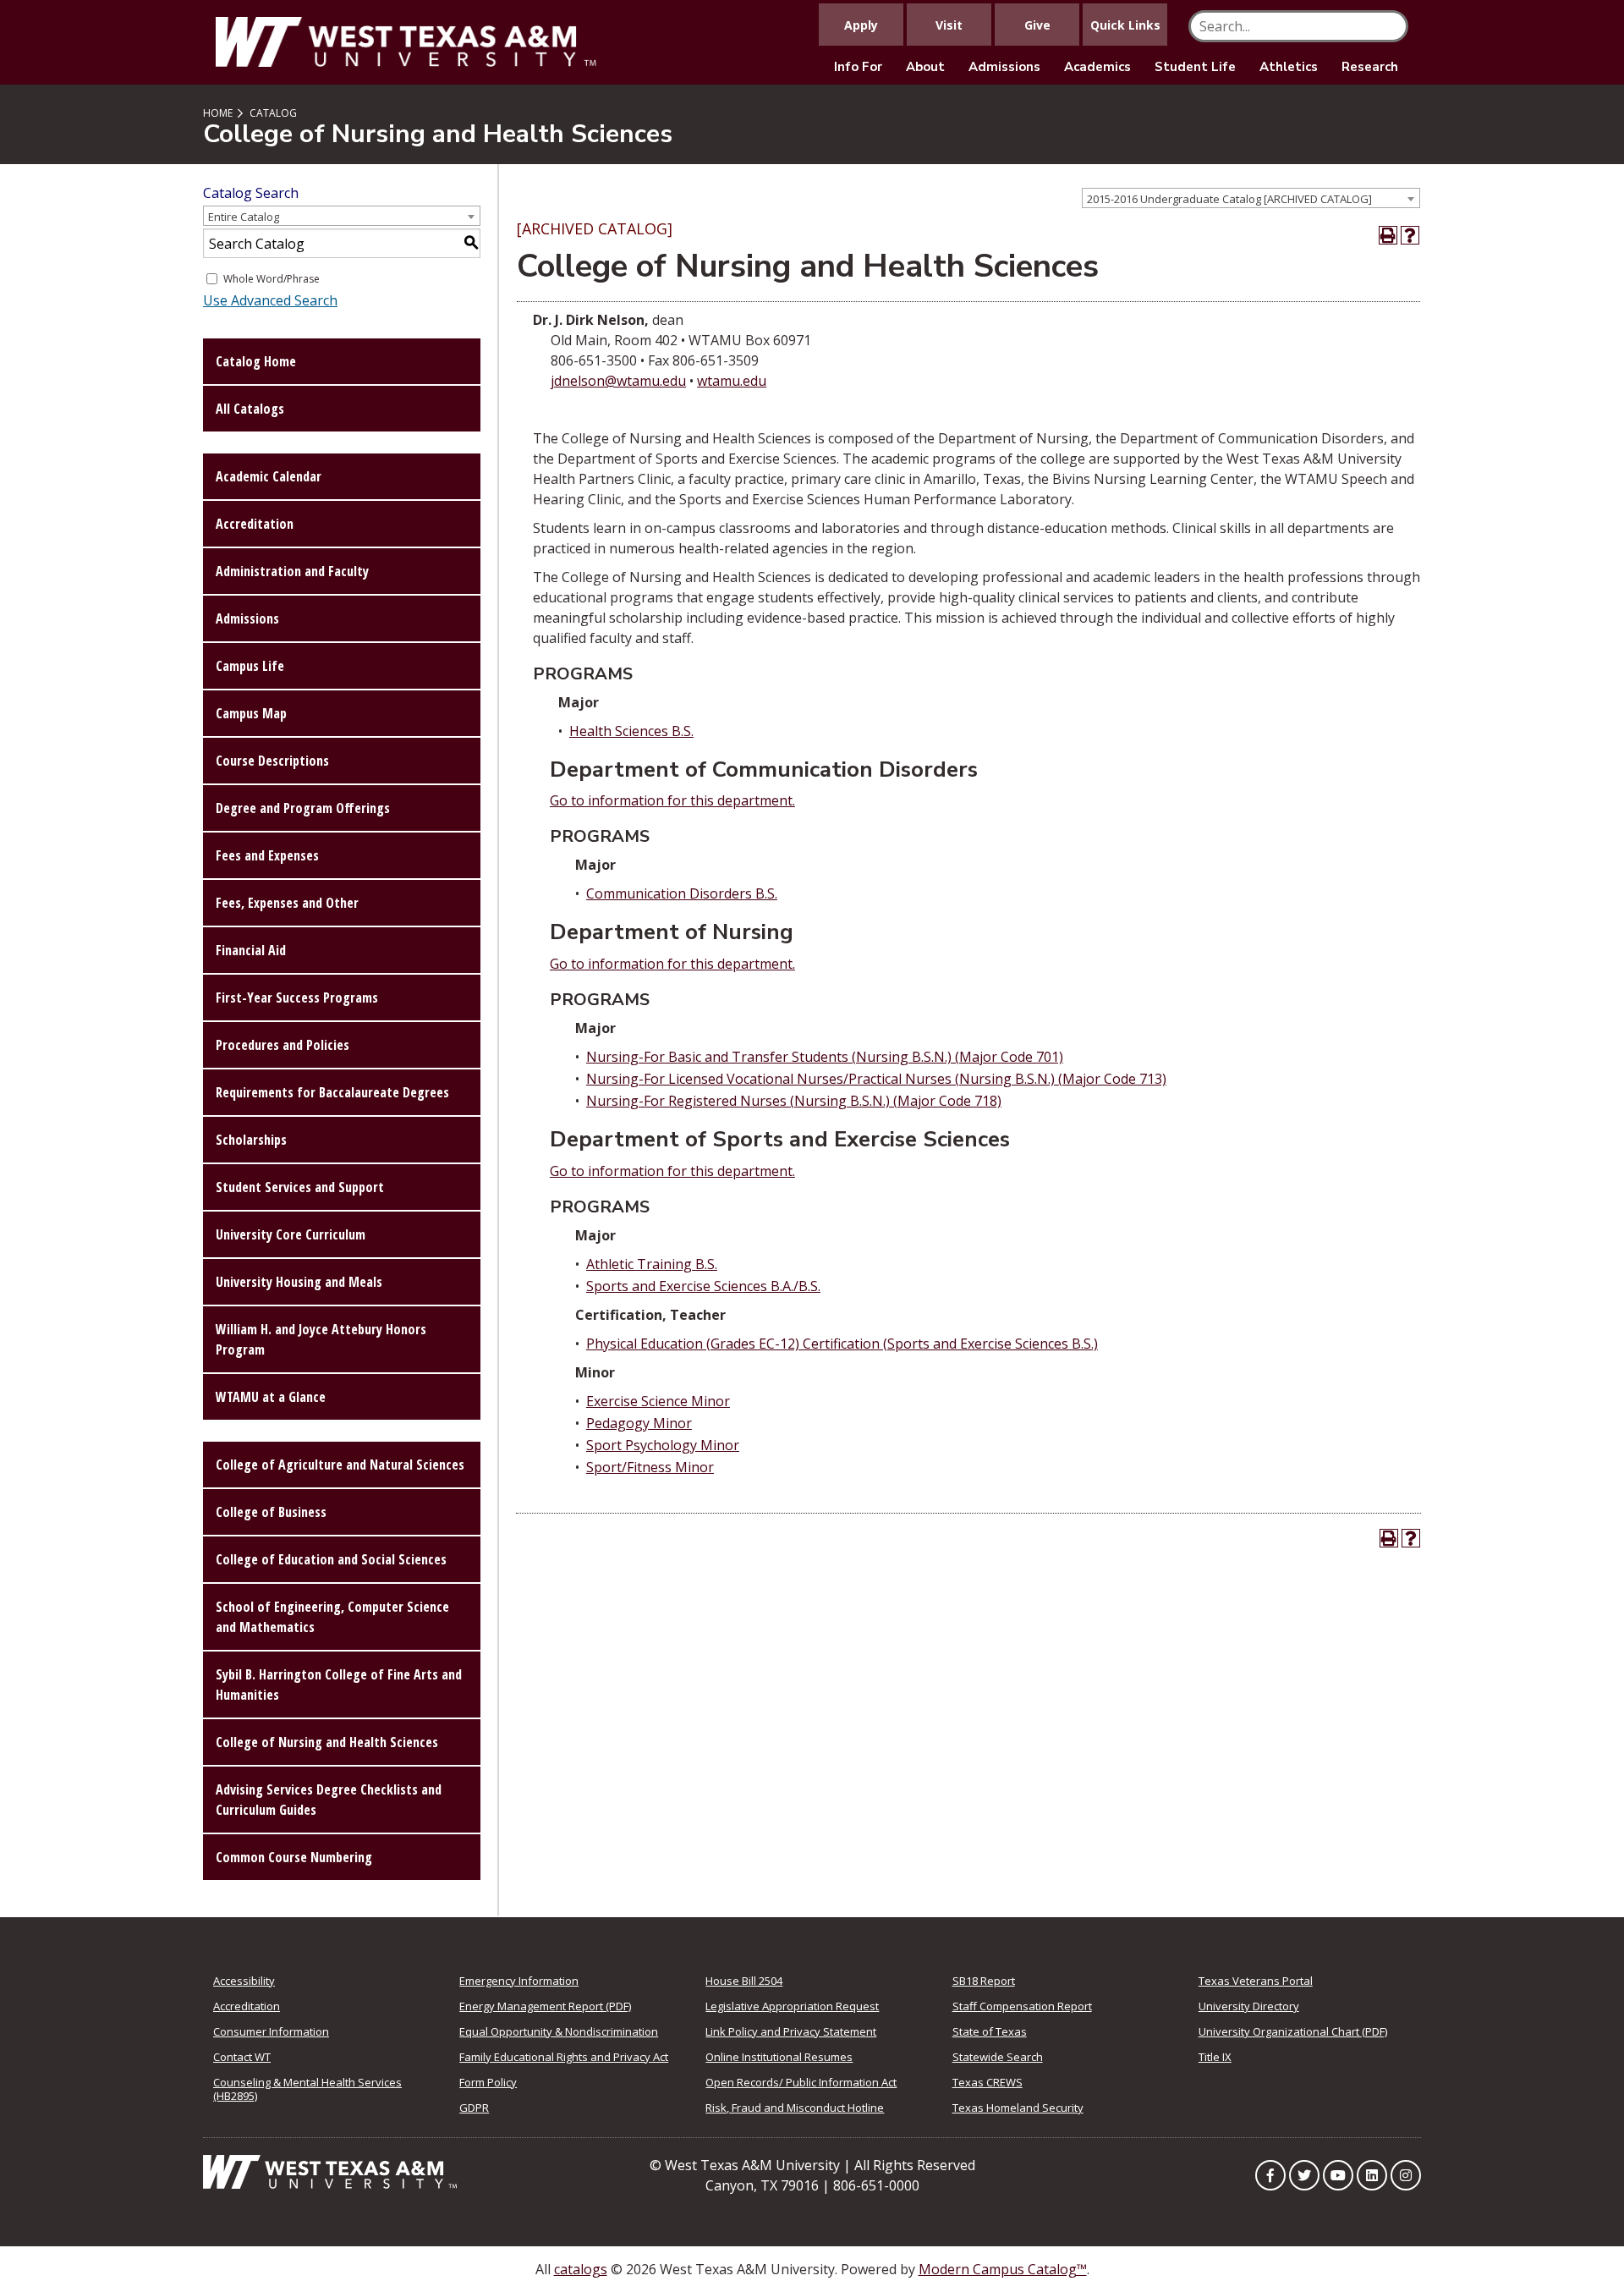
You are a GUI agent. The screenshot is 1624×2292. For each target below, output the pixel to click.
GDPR (474, 2108)
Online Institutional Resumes (779, 2057)
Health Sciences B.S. (631, 731)
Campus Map (251, 713)
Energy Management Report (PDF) (545, 2006)
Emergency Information (519, 1981)
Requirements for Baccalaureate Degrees (332, 1092)
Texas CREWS (988, 2082)
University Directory (1249, 2006)
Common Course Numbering (294, 1857)
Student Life (1195, 67)
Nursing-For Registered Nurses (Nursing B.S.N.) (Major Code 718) (794, 1101)
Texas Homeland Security (1018, 2108)
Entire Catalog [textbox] (244, 217)
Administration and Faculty (292, 571)
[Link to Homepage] (330, 2170)
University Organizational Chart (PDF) (1293, 2031)
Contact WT (242, 2057)
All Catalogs (250, 409)
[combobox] (1251, 198)
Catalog (273, 113)
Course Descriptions (272, 761)
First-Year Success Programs (297, 998)
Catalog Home (256, 361)
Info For (858, 67)
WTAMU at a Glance (271, 1397)
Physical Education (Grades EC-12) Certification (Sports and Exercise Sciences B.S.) (842, 1344)
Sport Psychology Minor (663, 1445)
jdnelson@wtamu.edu (618, 381)
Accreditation (255, 524)
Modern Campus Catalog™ (1003, 2269)
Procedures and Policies (283, 1045)
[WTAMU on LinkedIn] (1372, 2175)
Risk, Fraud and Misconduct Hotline (795, 2108)
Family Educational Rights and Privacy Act (564, 2057)
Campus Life (250, 666)
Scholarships (251, 1140)
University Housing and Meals (299, 1282)
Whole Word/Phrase (272, 279)
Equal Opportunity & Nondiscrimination (559, 2031)
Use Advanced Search (270, 300)
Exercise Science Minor (658, 1401)
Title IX (1215, 2057)
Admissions (1004, 67)
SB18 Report (984, 1981)
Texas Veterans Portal (1256, 1981)
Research (1370, 67)
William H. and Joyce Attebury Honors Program (321, 1339)
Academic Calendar (269, 476)
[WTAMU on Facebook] (1270, 2175)
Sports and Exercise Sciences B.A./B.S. (703, 1286)
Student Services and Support (300, 1187)
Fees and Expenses (267, 855)
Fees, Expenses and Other (287, 903)
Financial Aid (251, 950)
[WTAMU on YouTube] (1338, 2175)
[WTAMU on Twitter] (1304, 2175)
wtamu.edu (732, 381)
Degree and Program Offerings (303, 808)
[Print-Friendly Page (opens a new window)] (1388, 235)
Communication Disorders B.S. (682, 893)
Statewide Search (998, 2057)
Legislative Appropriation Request (792, 2006)
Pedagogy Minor (639, 1423)
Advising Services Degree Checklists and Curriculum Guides (329, 1800)
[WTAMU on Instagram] (1406, 2175)
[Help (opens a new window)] (1410, 235)
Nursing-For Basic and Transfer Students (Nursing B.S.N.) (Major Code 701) (825, 1057)
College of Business (271, 1512)
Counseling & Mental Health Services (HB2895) (307, 2089)
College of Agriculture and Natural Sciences (340, 1465)
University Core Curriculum (291, 1234)
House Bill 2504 (744, 1981)
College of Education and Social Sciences (331, 1559)
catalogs (581, 2269)
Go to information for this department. (672, 800)
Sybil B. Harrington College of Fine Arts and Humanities (339, 1685)
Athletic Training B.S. (652, 1264)
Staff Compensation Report (1022, 2006)
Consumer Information (271, 2031)
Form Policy (488, 2082)
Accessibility (244, 1981)
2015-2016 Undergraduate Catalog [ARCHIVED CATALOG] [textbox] (1229, 199)
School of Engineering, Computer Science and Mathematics (332, 1617)
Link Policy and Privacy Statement (791, 2031)
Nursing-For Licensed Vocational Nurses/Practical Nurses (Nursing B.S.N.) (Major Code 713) (876, 1079)
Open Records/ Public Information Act (801, 2082)
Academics (1097, 67)
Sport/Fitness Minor (650, 1467)
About (925, 67)
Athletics (1289, 67)
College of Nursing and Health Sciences (327, 1742)
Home (218, 113)
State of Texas (990, 2031)
